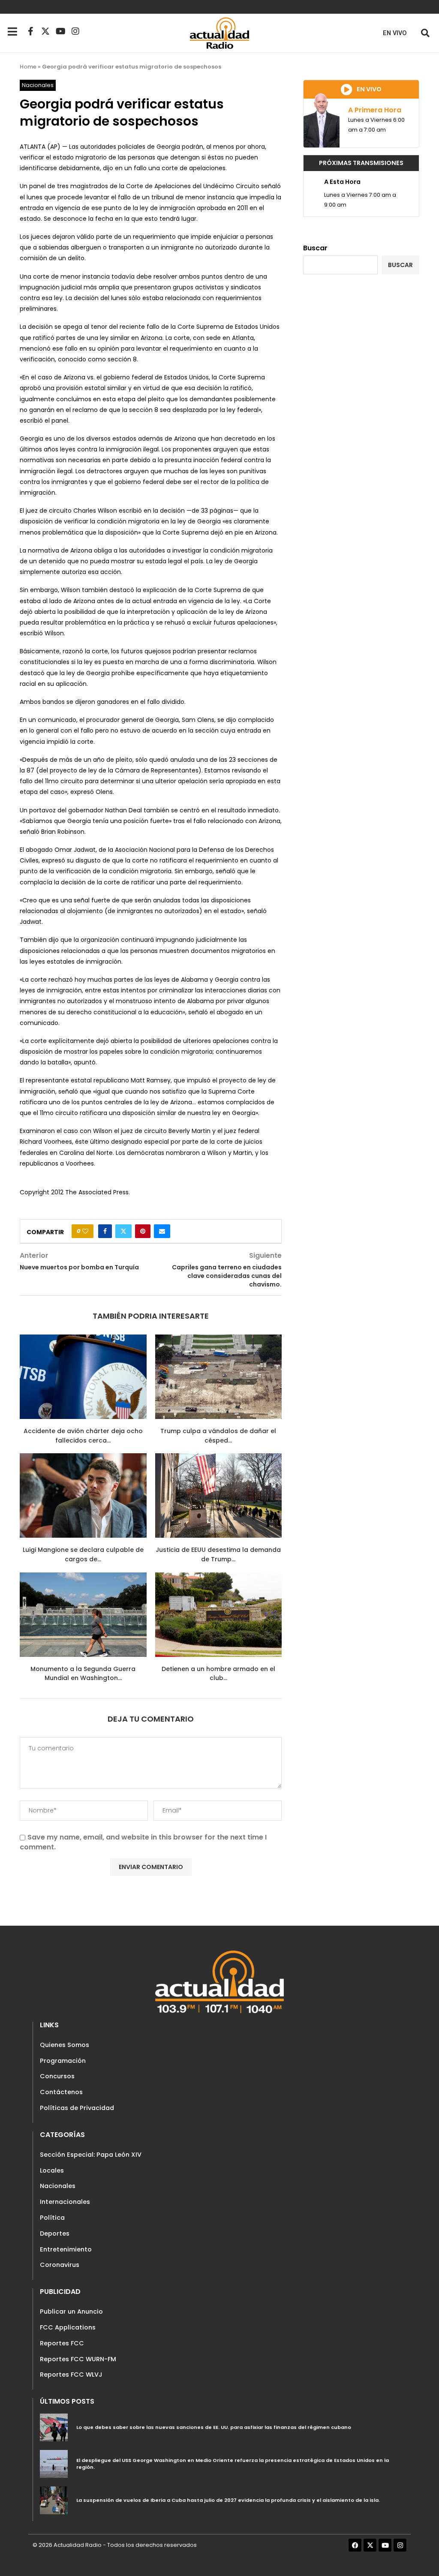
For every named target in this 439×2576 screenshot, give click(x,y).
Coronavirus (60, 2265)
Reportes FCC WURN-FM (78, 2359)
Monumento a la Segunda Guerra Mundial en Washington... (83, 1674)
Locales (52, 2170)
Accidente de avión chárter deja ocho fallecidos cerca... (83, 1436)
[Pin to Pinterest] (143, 1231)
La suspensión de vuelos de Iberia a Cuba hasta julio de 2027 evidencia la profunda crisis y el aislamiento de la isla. (228, 2500)
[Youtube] (60, 31)
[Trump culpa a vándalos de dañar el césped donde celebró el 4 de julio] (219, 1377)
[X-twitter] (45, 31)
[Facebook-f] (30, 31)
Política (52, 2218)
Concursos (57, 2076)
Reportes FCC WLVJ (71, 2375)
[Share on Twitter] (123, 1231)
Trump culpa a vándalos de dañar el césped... (218, 1436)
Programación (63, 2061)
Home (28, 67)
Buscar (315, 248)
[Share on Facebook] (105, 1231)
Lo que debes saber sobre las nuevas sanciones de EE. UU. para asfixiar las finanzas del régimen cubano (214, 2427)
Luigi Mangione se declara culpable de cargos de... (83, 1554)
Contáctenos (61, 2092)
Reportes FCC (62, 2343)
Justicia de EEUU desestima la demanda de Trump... (218, 1554)
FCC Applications (68, 2327)
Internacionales (65, 2202)
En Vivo (395, 33)
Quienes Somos (65, 2045)
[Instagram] (75, 31)
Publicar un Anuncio (71, 2311)
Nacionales (58, 2186)
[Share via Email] (162, 1231)
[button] (425, 33)
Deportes (55, 2233)
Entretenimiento (66, 2249)
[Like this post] (85, 1231)
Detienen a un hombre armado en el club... (218, 1674)
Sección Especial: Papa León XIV (91, 2155)
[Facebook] (355, 2545)
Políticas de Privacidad (77, 2108)
